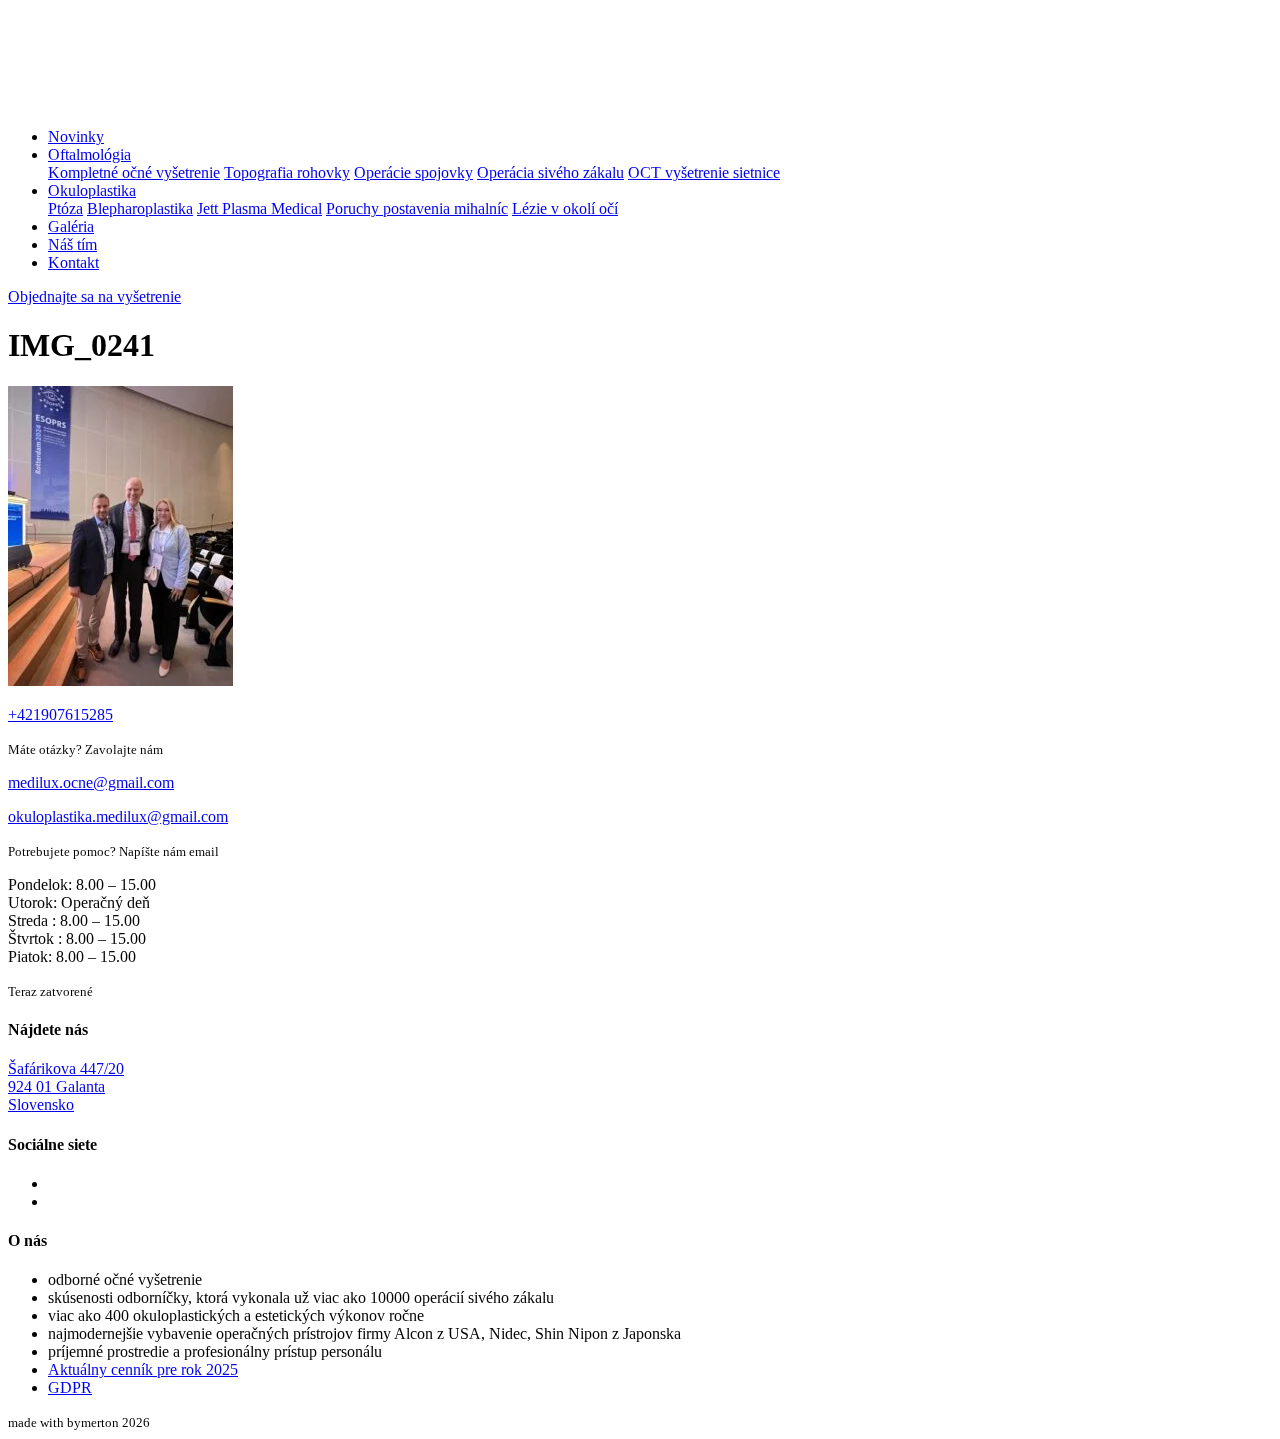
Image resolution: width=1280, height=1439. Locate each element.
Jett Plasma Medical (259, 208)
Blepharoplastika (140, 208)
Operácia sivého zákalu (550, 172)
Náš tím (72, 244)
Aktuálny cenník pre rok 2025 (143, 1369)
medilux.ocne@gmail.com (91, 782)
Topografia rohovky (287, 172)
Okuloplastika (92, 190)
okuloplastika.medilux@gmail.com (118, 816)
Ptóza (65, 208)
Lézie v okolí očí (565, 208)
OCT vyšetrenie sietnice (704, 172)
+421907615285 (60, 714)
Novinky (76, 136)
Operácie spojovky (413, 172)
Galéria (71, 226)
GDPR (70, 1387)
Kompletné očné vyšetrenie (134, 172)
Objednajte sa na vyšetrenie (94, 296)
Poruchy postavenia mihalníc (417, 208)
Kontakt (73, 262)
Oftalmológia (89, 154)
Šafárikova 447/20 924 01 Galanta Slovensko (66, 1086)
